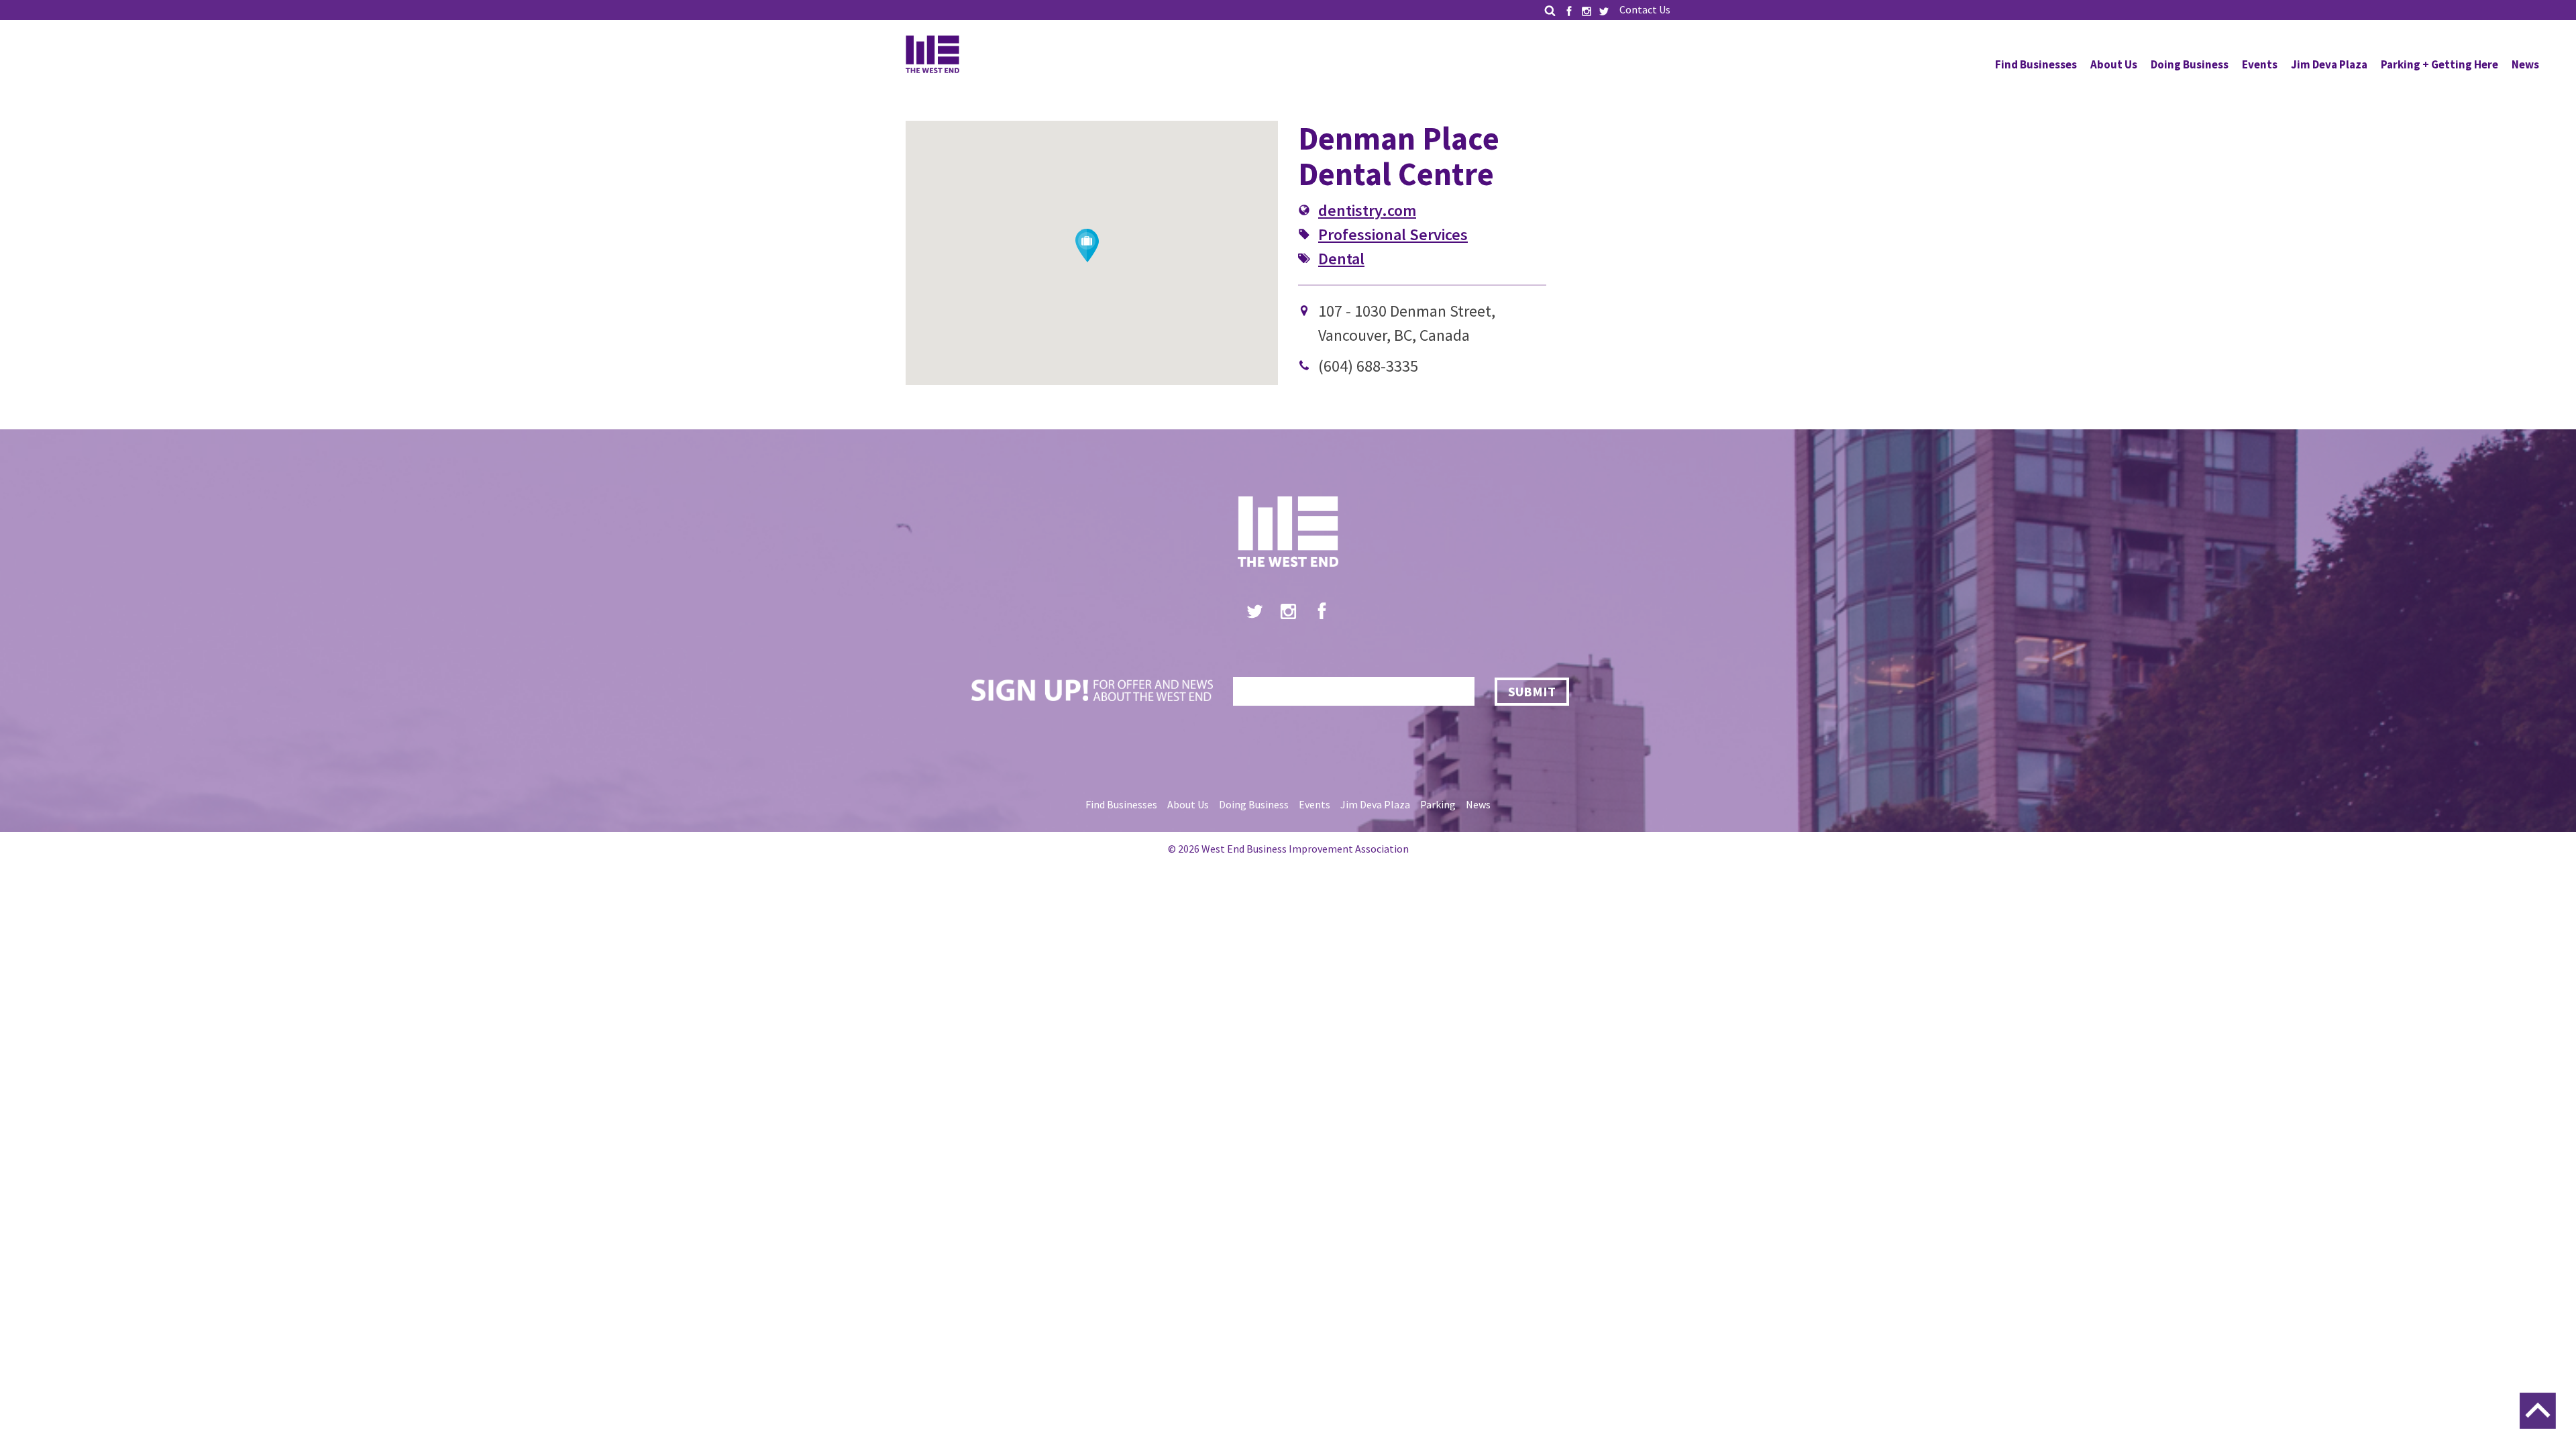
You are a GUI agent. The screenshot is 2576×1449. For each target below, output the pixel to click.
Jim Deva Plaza (2329, 64)
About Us (2114, 64)
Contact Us (1645, 9)
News (2525, 64)
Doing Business (2190, 64)
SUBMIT (1532, 691)
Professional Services (1393, 234)
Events (2260, 64)
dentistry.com (1367, 210)
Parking (1438, 804)
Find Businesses (2036, 64)
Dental (1341, 259)
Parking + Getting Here (2439, 64)
